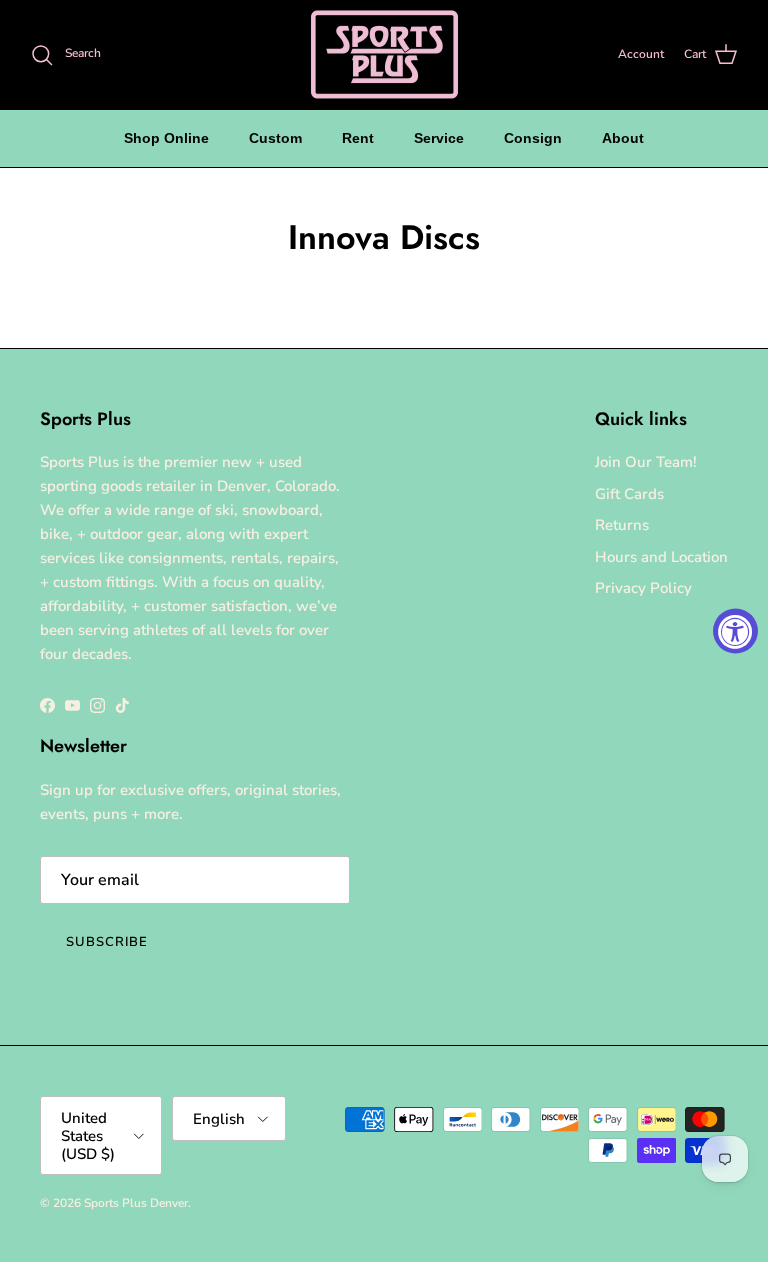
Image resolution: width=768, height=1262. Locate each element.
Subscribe (107, 942)
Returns (622, 525)
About (623, 138)
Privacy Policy (643, 588)
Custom (275, 138)
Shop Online (166, 138)
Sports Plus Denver (136, 1203)
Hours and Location (661, 557)
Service (439, 138)
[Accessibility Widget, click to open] (735, 631)
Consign (533, 138)
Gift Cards (629, 494)
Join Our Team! (646, 462)
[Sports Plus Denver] (384, 54)
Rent (358, 138)
